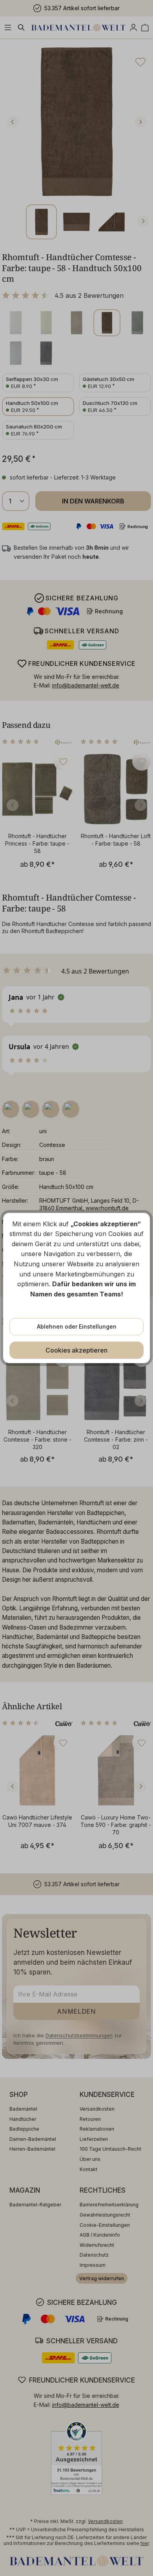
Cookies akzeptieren (76, 1350)
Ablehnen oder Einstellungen (77, 1326)
